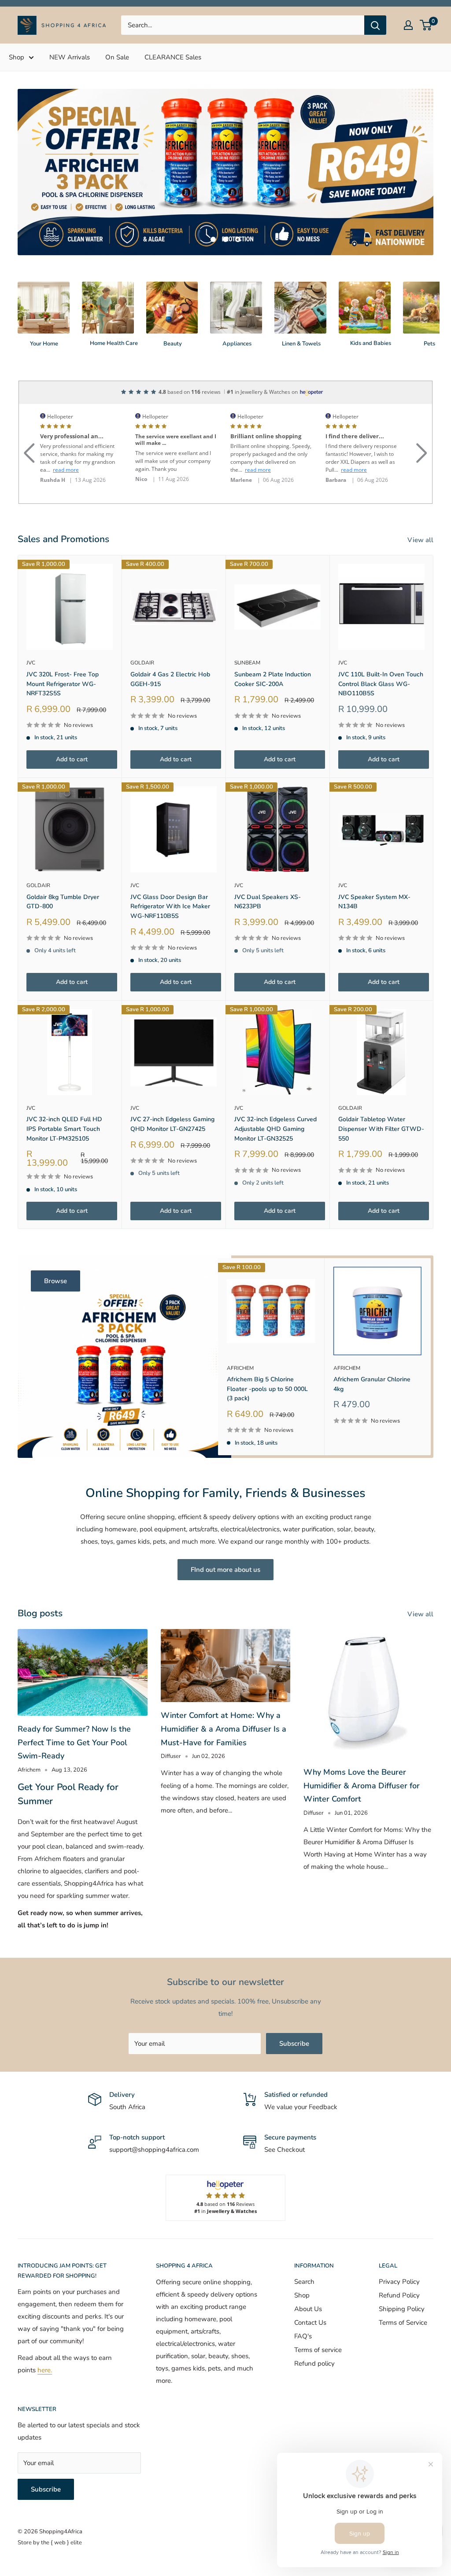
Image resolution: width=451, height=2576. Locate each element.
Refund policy (314, 2336)
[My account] (408, 25)
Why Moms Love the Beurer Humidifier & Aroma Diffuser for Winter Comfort (362, 1758)
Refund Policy (399, 2268)
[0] (426, 25)
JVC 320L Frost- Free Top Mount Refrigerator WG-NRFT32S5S (63, 656)
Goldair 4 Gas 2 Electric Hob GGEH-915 (170, 651)
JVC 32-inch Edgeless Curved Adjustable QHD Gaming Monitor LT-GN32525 (275, 1101)
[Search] (375, 25)
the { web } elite (61, 2515)
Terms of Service (403, 2295)
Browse (55, 1254)
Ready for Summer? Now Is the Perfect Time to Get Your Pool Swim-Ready (74, 1715)
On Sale (117, 57)
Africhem (240, 1340)
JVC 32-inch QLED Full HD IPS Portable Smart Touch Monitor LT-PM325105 (64, 1101)
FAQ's (303, 2308)
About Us (308, 2281)
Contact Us (310, 2295)
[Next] (433, 281)
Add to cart (72, 732)
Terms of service (318, 2322)
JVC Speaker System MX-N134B (374, 874)
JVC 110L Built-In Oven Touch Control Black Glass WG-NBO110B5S (381, 656)
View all (421, 512)
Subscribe (294, 2016)
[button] (29, 415)
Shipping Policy (402, 2281)
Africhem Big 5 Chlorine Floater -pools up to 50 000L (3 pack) (267, 1361)
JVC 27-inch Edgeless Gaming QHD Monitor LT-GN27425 (172, 1097)
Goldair (142, 635)
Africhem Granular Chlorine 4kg (372, 1357)
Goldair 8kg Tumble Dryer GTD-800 (63, 874)
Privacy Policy (399, 2254)
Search (304, 2254)
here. (45, 2343)
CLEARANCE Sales (173, 57)
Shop (17, 57)
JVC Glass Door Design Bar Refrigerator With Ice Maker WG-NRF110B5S (170, 879)
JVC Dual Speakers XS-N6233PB (268, 874)
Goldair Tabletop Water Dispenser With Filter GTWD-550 (381, 1101)
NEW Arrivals (70, 57)
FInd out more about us (225, 1542)
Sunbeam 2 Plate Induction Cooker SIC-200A (273, 651)
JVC (31, 635)
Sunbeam (247, 635)
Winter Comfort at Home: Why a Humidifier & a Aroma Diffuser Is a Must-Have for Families (224, 1701)
